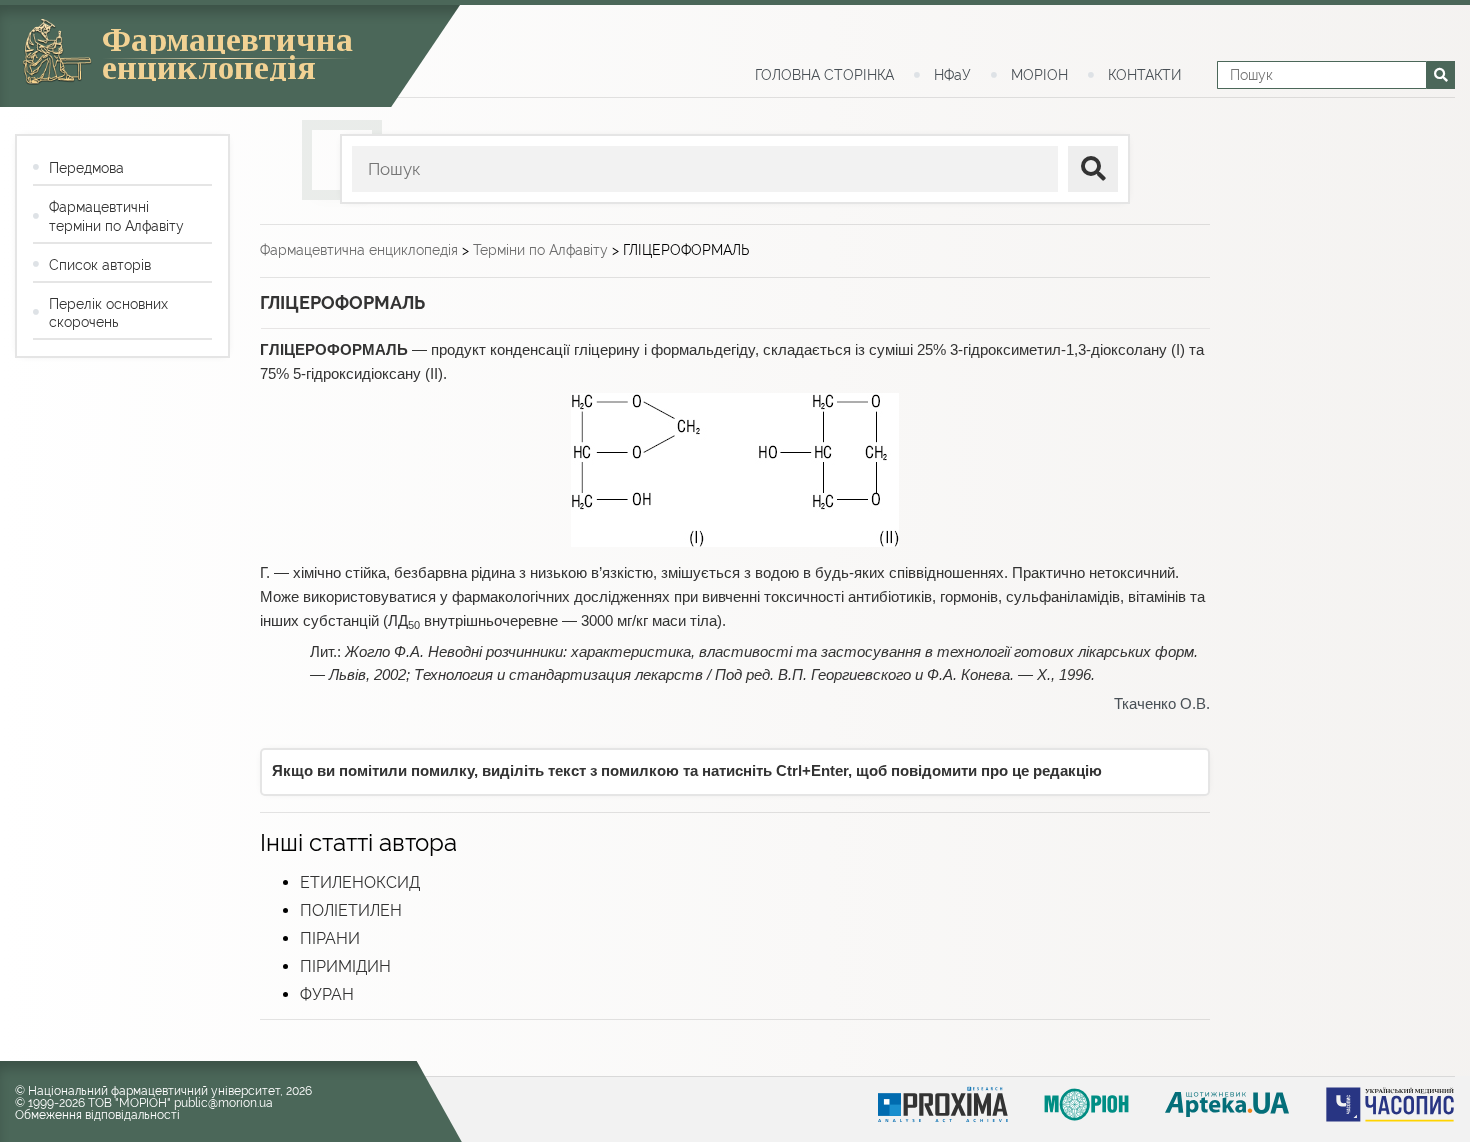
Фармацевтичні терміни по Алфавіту (116, 216)
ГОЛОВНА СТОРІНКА (824, 75)
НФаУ (952, 75)
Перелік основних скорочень (108, 313)
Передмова (86, 168)
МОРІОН (1039, 75)
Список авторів (100, 265)
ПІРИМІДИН (345, 966)
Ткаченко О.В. (1162, 704)
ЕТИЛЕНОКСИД (360, 882)
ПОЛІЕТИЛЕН (351, 910)
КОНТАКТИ (1144, 75)
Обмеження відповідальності (97, 1115)
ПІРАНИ (330, 938)
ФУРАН (327, 994)
